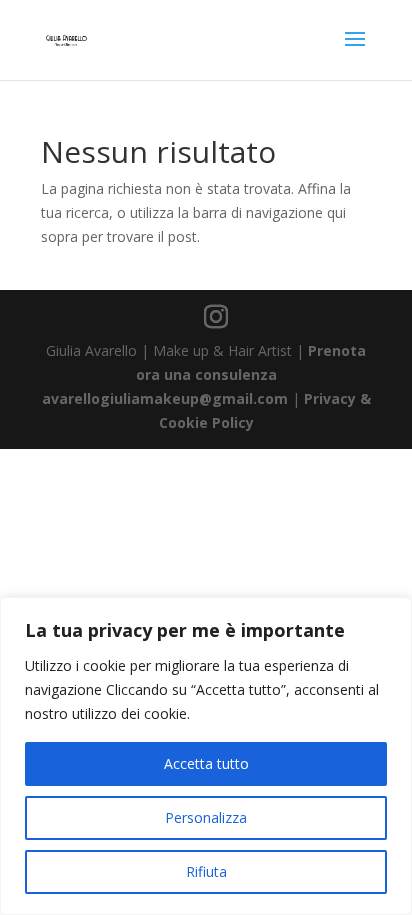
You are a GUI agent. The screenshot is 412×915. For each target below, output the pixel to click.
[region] (206, 756)
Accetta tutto (206, 763)
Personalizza (206, 817)
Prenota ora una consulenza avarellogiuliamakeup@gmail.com (204, 374)
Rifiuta (206, 871)
